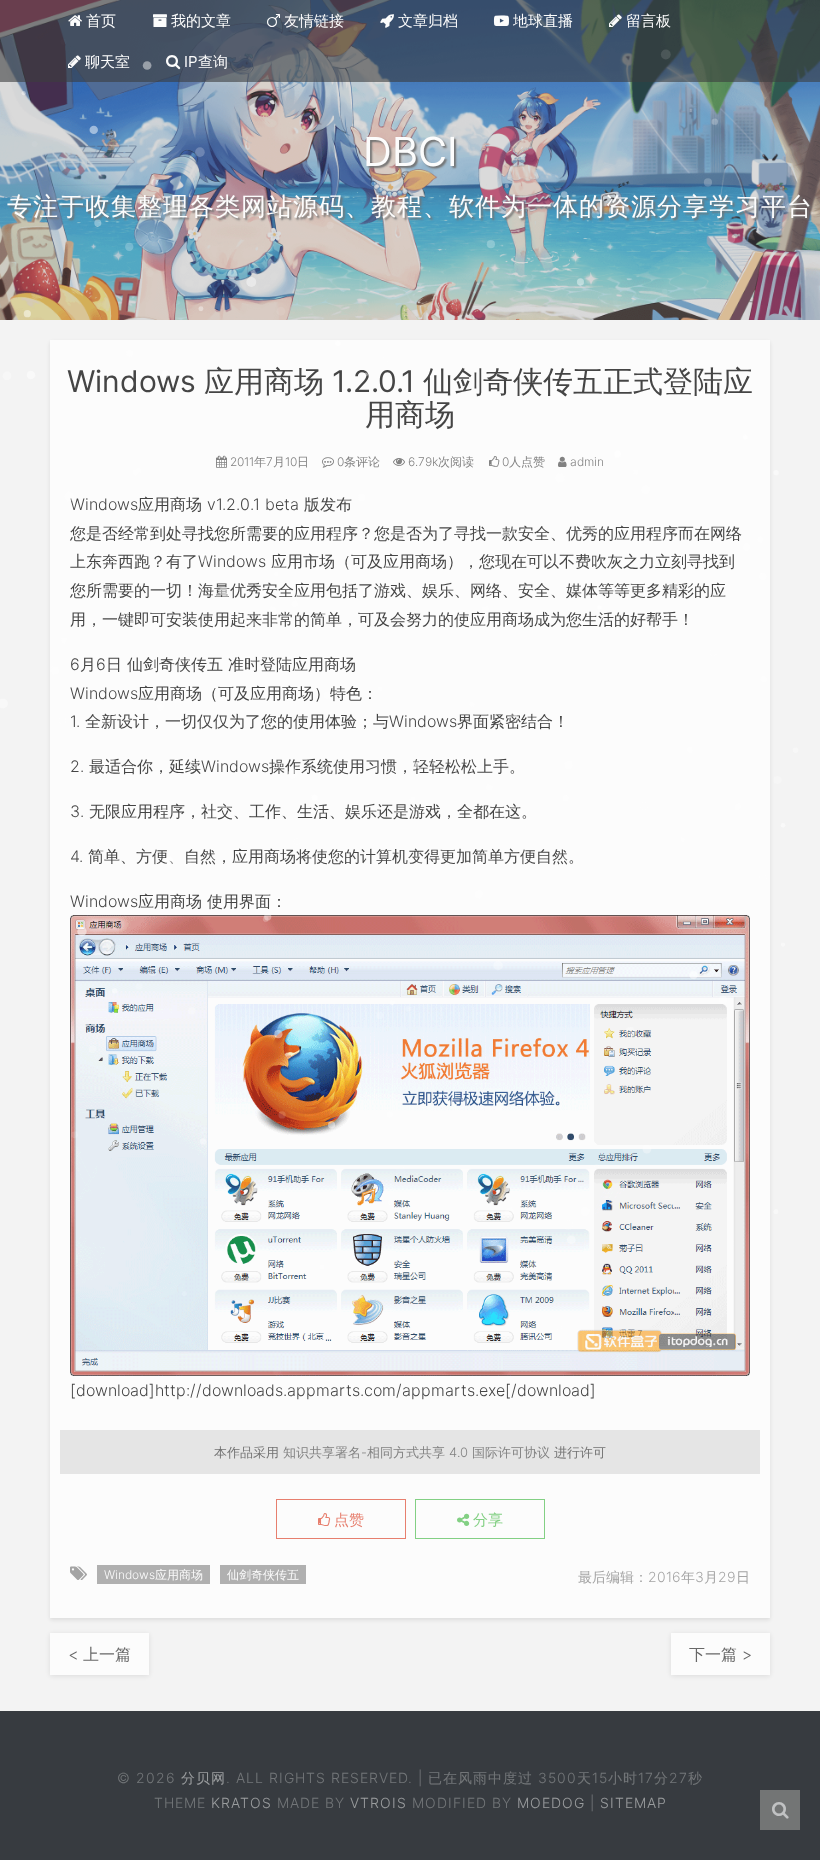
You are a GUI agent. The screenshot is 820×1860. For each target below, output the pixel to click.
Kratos (241, 1802)
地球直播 (541, 20)
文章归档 (426, 20)
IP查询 (204, 61)
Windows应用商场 (153, 1574)
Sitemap (633, 1802)
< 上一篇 (99, 1654)
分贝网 (203, 1777)
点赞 (347, 1520)
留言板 (646, 20)
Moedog (551, 1802)
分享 (486, 1520)
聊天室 (105, 61)
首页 (99, 20)
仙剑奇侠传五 (263, 1574)
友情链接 (312, 20)
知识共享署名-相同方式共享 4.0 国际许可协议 (416, 1452)
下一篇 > (720, 1654)
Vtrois (378, 1802)
